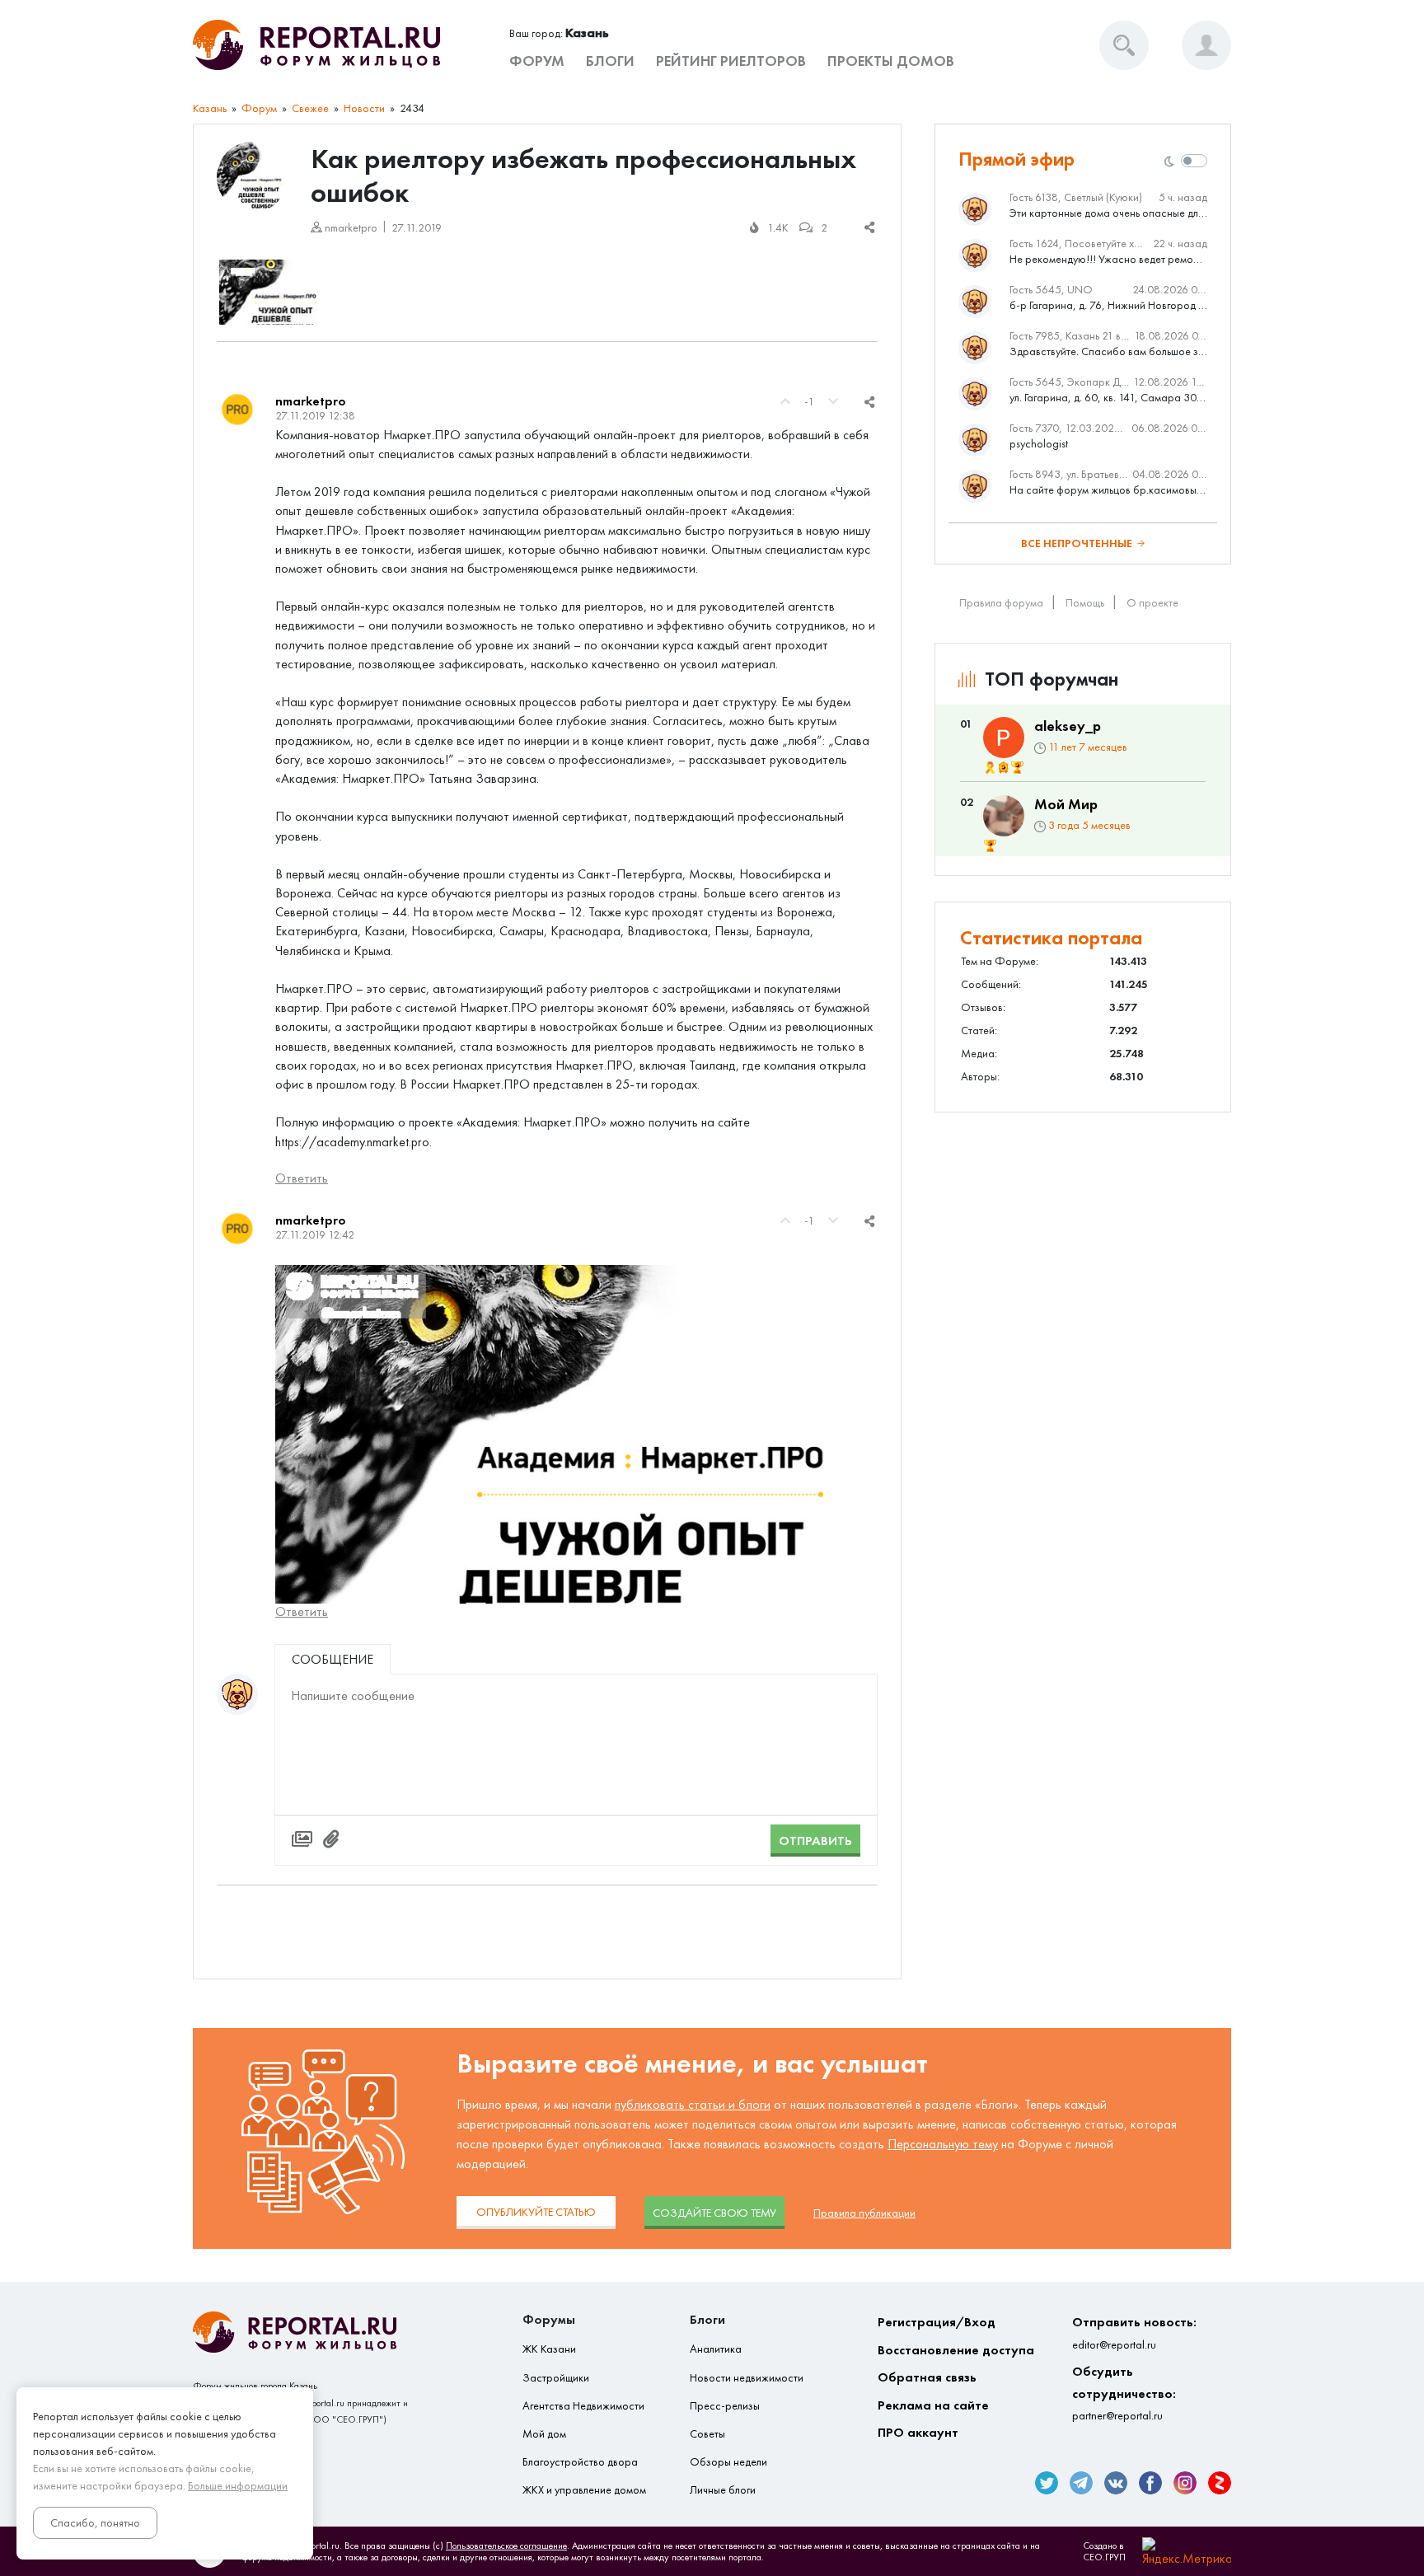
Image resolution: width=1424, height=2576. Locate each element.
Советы (707, 2434)
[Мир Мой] (1004, 816)
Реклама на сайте (933, 2405)
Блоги (610, 61)
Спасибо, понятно (95, 2523)
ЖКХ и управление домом (584, 2490)
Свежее (310, 108)
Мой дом (544, 2434)
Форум (537, 61)
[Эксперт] (1004, 768)
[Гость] (237, 1694)
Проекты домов (891, 61)
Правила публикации (864, 2213)
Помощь (1085, 603)
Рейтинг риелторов (731, 61)
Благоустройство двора (580, 2462)
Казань (210, 108)
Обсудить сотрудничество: (1124, 2393)
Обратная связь (927, 2377)
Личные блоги (723, 2490)
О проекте (1152, 603)
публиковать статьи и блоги (693, 2104)
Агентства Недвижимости (583, 2406)
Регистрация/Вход (937, 2322)
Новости (364, 108)
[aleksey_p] (1004, 738)
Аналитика (716, 2349)
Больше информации (238, 2486)
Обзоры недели (728, 2462)
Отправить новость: (1134, 2332)
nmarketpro (311, 401)
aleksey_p (1068, 726)
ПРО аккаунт (918, 2432)
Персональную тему (943, 2144)
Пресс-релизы (725, 2406)
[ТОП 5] (1017, 768)
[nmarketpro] (237, 410)
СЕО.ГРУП (1104, 2557)
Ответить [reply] (302, 1178)
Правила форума (1001, 603)
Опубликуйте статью (536, 2212)
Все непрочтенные (1077, 543)
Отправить (815, 1841)
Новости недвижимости (747, 2378)
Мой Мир (1066, 804)
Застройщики (556, 2378)
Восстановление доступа (956, 2350)
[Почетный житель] (990, 768)
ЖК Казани (549, 2349)
